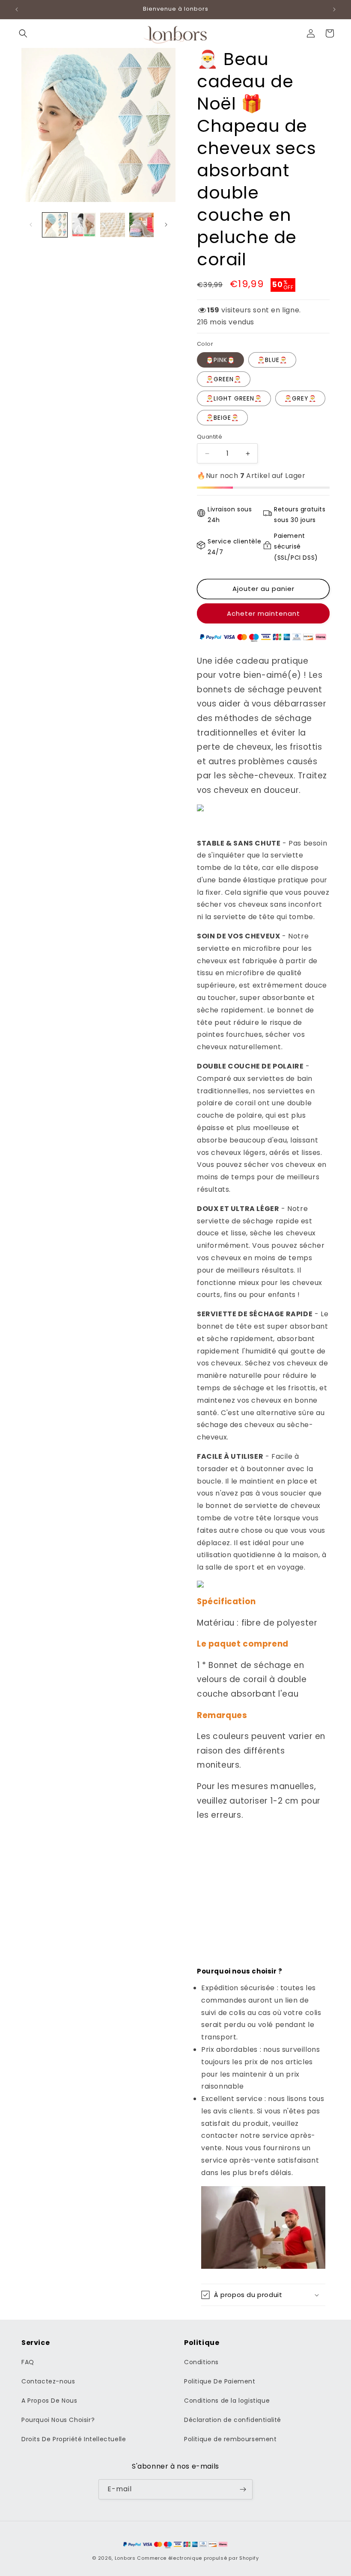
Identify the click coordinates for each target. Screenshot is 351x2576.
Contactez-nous (48, 2381)
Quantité (210, 437)
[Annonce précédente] (17, 9)
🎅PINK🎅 (220, 360)
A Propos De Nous (49, 2401)
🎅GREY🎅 (300, 398)
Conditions (201, 2362)
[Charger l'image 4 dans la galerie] (142, 225)
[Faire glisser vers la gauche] (31, 225)
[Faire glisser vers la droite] (166, 225)
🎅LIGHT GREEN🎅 (234, 398)
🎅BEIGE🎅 (222, 418)
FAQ (28, 2362)
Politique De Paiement (220, 2381)
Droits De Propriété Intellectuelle (74, 2439)
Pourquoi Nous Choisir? (58, 2420)
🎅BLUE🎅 (272, 360)
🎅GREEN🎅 (224, 379)
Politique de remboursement (231, 2439)
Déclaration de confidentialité (233, 2420)
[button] (23, 33)
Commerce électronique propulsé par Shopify (198, 2558)
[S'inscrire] (243, 2489)
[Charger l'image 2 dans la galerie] (84, 225)
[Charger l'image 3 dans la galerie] (113, 225)
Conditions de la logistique (227, 2401)
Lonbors (125, 2558)
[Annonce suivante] (334, 9)
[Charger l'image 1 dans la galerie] (55, 225)
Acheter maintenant (263, 613)
